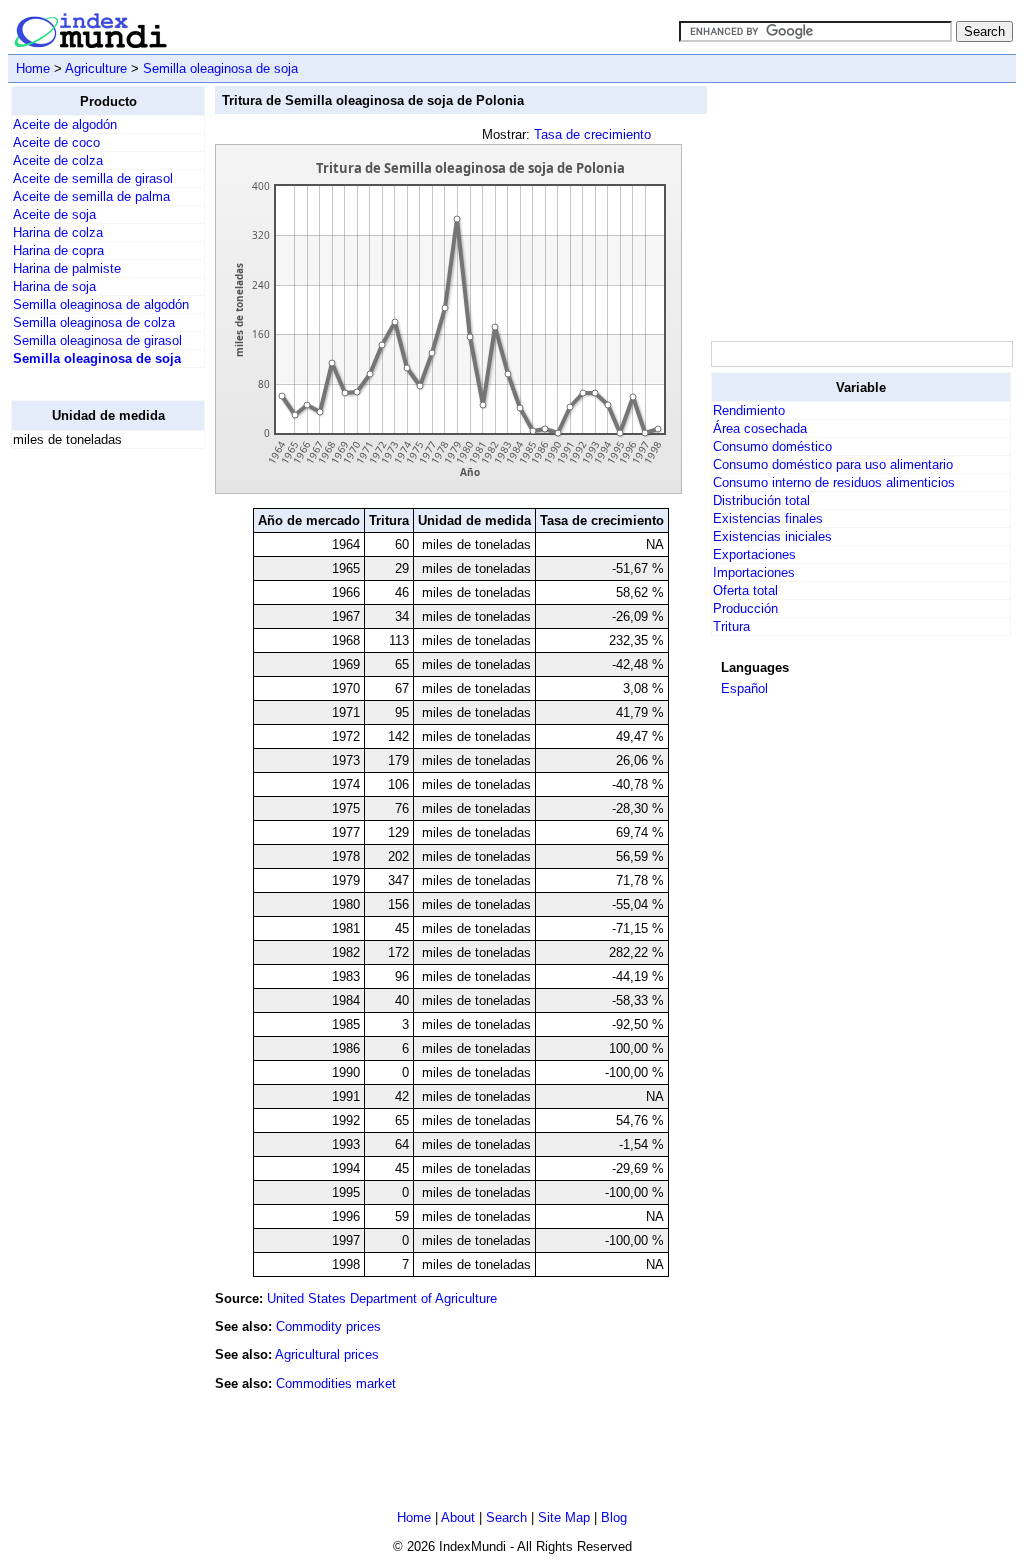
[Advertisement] (91, 765)
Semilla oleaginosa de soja (220, 68)
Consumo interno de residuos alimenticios (834, 482)
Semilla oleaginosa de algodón (101, 304)
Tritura (731, 626)
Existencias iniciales (772, 536)
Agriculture (96, 68)
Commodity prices (328, 1326)
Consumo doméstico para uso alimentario (833, 464)
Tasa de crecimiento (592, 134)
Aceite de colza (58, 160)
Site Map (564, 1517)
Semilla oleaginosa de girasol (97, 340)
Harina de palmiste (67, 268)
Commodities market (336, 1383)
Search (506, 1517)
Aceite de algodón (65, 124)
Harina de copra (58, 250)
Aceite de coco (56, 142)
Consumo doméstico (772, 446)
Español (744, 688)
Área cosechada (760, 428)
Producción (745, 608)
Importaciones (754, 572)
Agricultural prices (327, 1354)
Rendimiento (749, 410)
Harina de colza (58, 232)
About (458, 1517)
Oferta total (745, 590)
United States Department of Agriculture (382, 1298)
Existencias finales (768, 518)
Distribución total (761, 500)
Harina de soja (54, 286)
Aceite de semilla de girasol (93, 178)
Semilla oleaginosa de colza (94, 322)
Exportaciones (754, 554)
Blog (614, 1517)
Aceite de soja (54, 214)
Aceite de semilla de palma (91, 196)
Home (33, 68)
